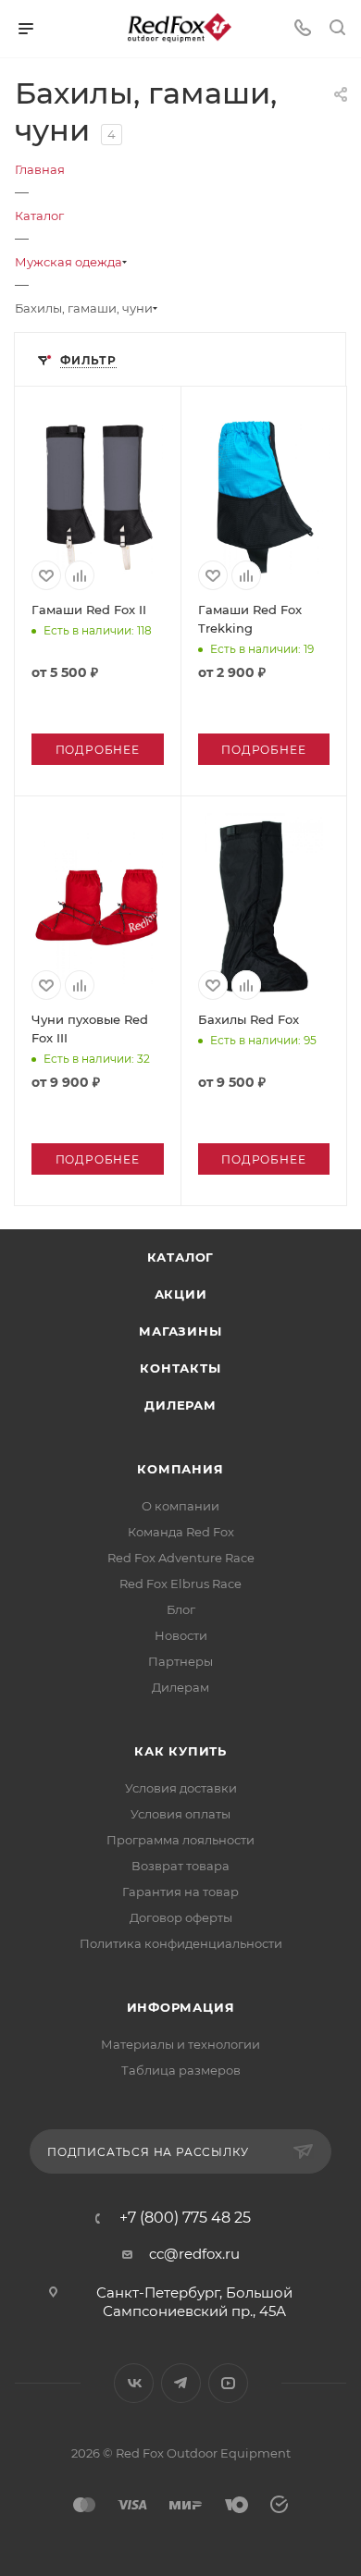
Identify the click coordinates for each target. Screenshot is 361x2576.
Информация (181, 2007)
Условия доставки (181, 1788)
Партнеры (180, 1661)
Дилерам (180, 1405)
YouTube (228, 2383)
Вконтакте (134, 2383)
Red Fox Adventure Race (181, 1558)
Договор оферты (181, 1917)
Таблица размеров (181, 2070)
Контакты (180, 1368)
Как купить (180, 1751)
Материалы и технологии (180, 2044)
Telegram (181, 2383)
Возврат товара (180, 1866)
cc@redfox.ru (194, 2254)
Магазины (180, 1331)
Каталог (181, 1257)
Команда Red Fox (181, 1532)
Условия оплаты (180, 1814)
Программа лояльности (180, 1840)
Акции (181, 1294)
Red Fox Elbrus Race (180, 1584)
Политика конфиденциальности (181, 1943)
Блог (181, 1609)
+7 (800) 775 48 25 (185, 2218)
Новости (181, 1635)
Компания (180, 1469)
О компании (180, 1506)
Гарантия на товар (180, 1892)
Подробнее (98, 750)
